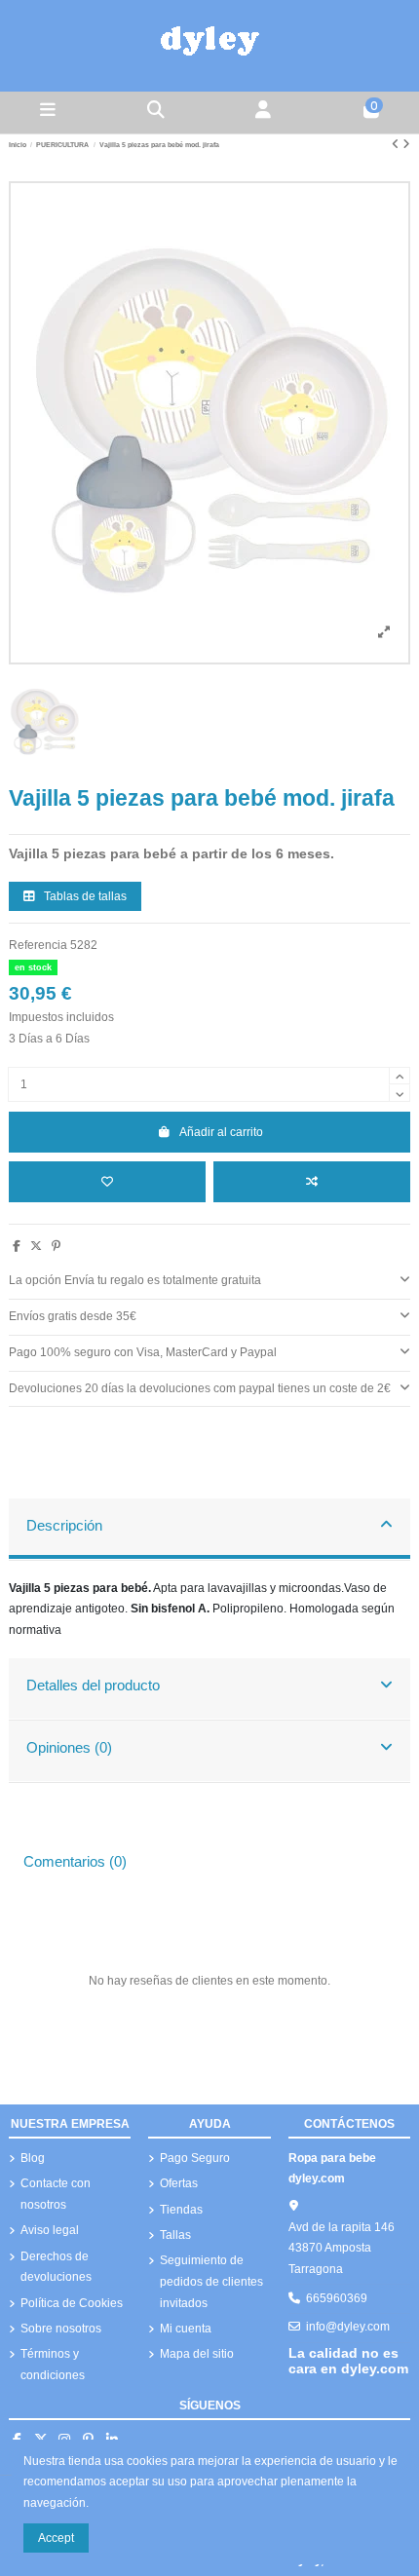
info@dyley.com (348, 2327)
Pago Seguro (195, 2158)
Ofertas (179, 2183)
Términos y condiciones (53, 2365)
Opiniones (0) (69, 1748)
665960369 (337, 2298)
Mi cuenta (186, 2329)
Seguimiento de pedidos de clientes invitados (211, 2281)
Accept (56, 2538)
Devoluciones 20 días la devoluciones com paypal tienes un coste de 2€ (200, 1388)
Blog (33, 2158)
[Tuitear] (36, 1246)
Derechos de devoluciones (56, 2267)
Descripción (64, 1526)
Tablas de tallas (84, 896)
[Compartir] (17, 1246)
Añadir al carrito (221, 1132)
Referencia (38, 945)
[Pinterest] (56, 1246)
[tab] (209, 1282)
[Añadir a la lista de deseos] (107, 1182)
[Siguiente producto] (406, 144)
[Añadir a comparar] (312, 1182)
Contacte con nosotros (56, 2194)
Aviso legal (50, 2230)
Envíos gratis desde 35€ (73, 1316)
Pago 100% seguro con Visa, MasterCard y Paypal (143, 1352)
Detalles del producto (93, 1686)
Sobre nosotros (61, 2329)
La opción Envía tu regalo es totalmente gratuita (135, 1280)
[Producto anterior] (397, 144)
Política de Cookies (72, 2303)
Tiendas (181, 2210)
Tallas (175, 2235)
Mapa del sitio (197, 2354)
